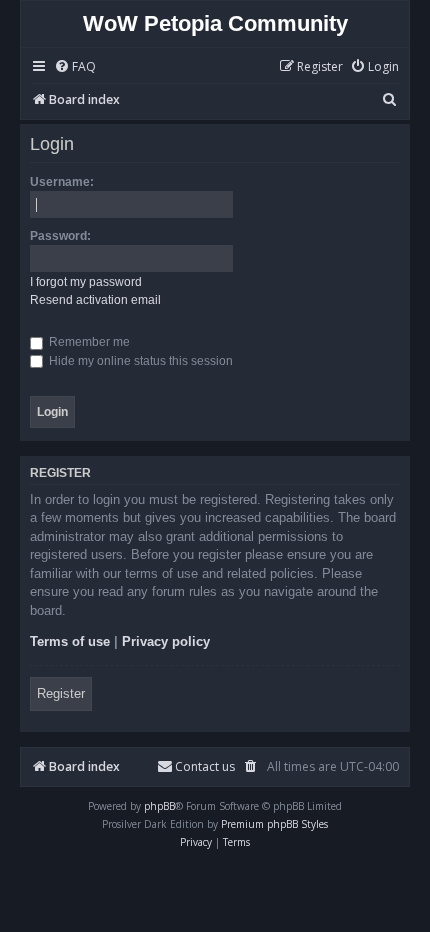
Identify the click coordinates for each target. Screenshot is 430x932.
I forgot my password (86, 282)
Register (61, 693)
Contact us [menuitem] (205, 766)
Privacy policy (166, 641)
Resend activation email (95, 300)
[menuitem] (75, 67)
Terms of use (70, 641)
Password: (60, 236)
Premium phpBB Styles (274, 824)
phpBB (159, 806)
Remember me (88, 342)
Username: (62, 182)
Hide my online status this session (139, 361)
